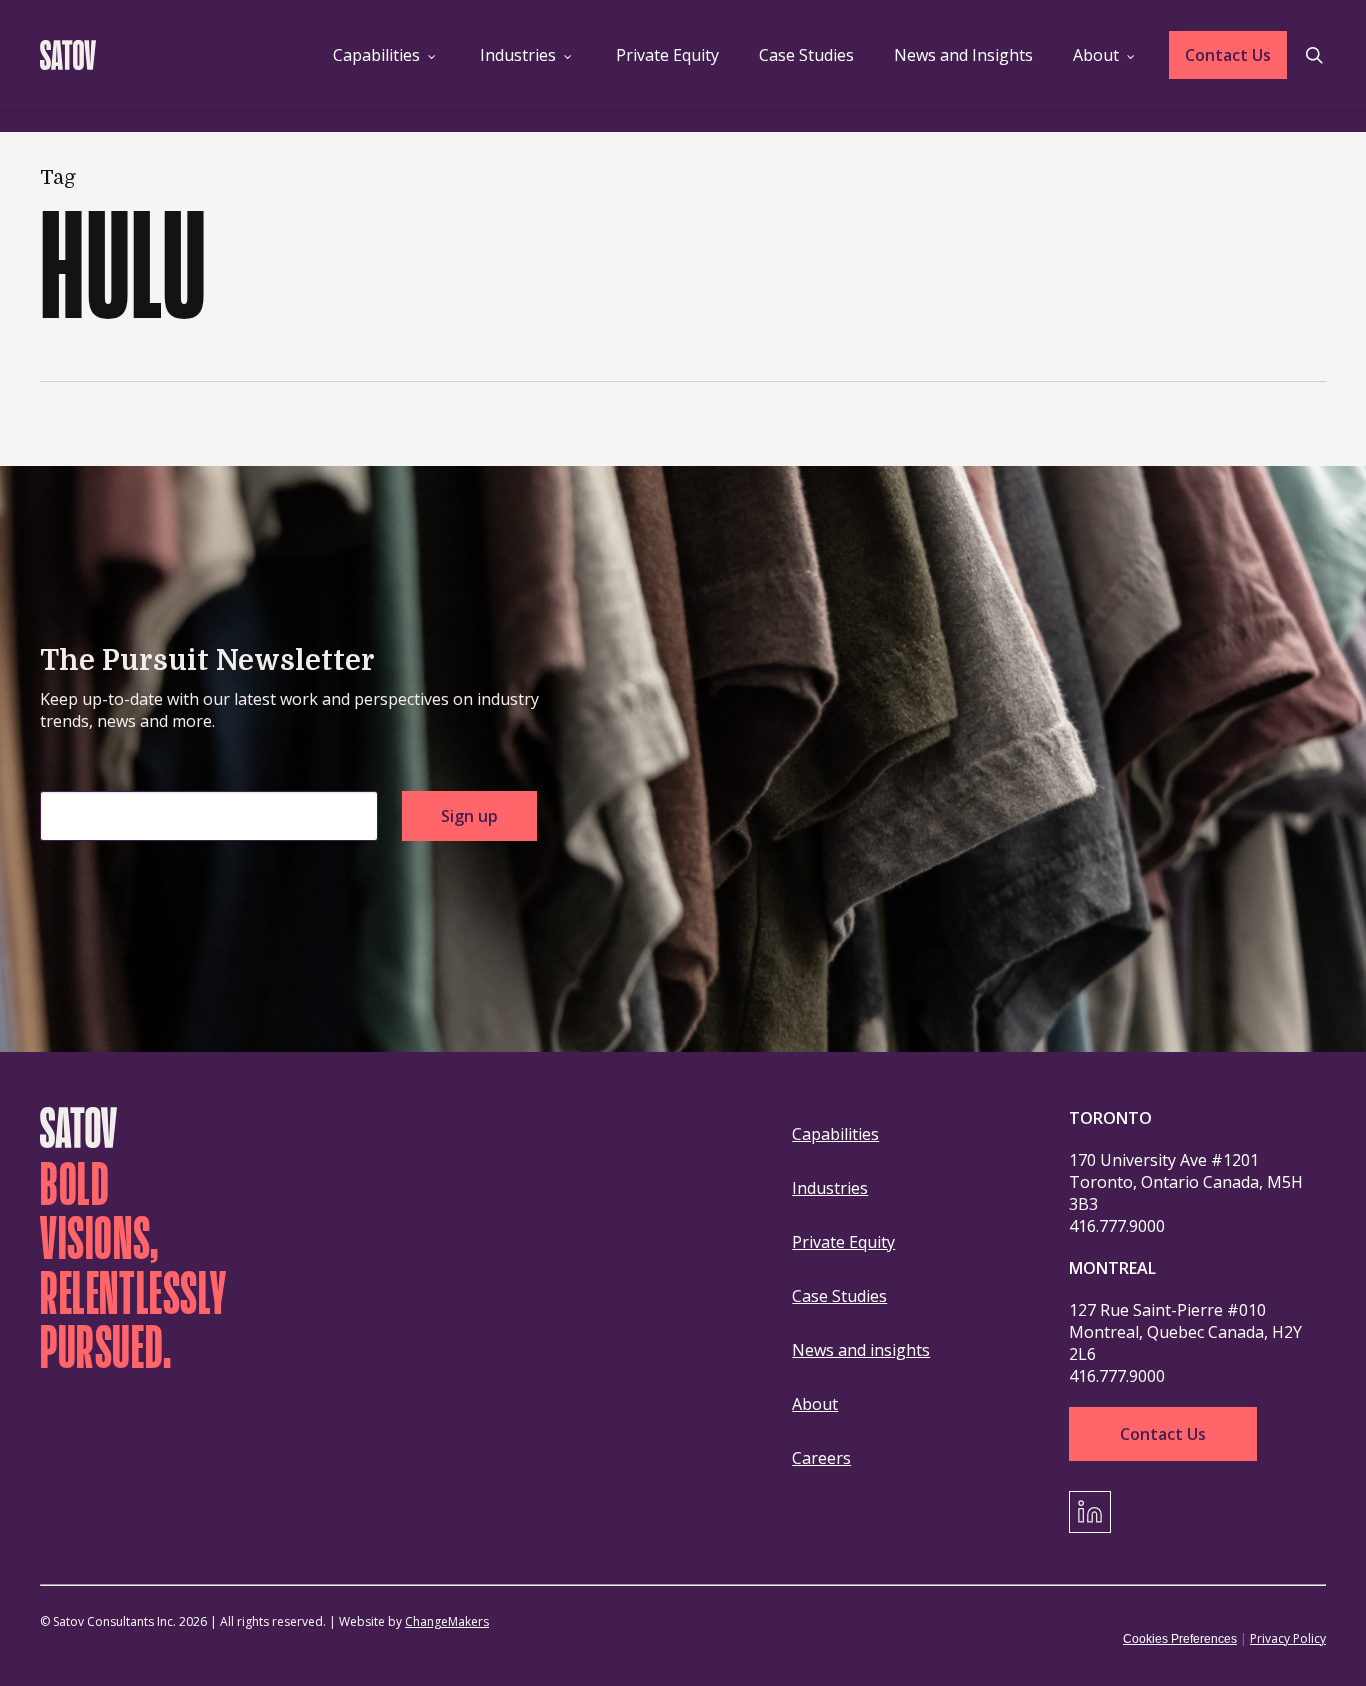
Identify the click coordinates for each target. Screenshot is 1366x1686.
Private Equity (843, 1242)
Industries (830, 1188)
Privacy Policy (1288, 1638)
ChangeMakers (447, 1621)
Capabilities (835, 1134)
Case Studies (839, 1296)
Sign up (469, 816)
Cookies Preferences (1180, 1639)
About (815, 1404)
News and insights (861, 1350)
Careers (821, 1458)
